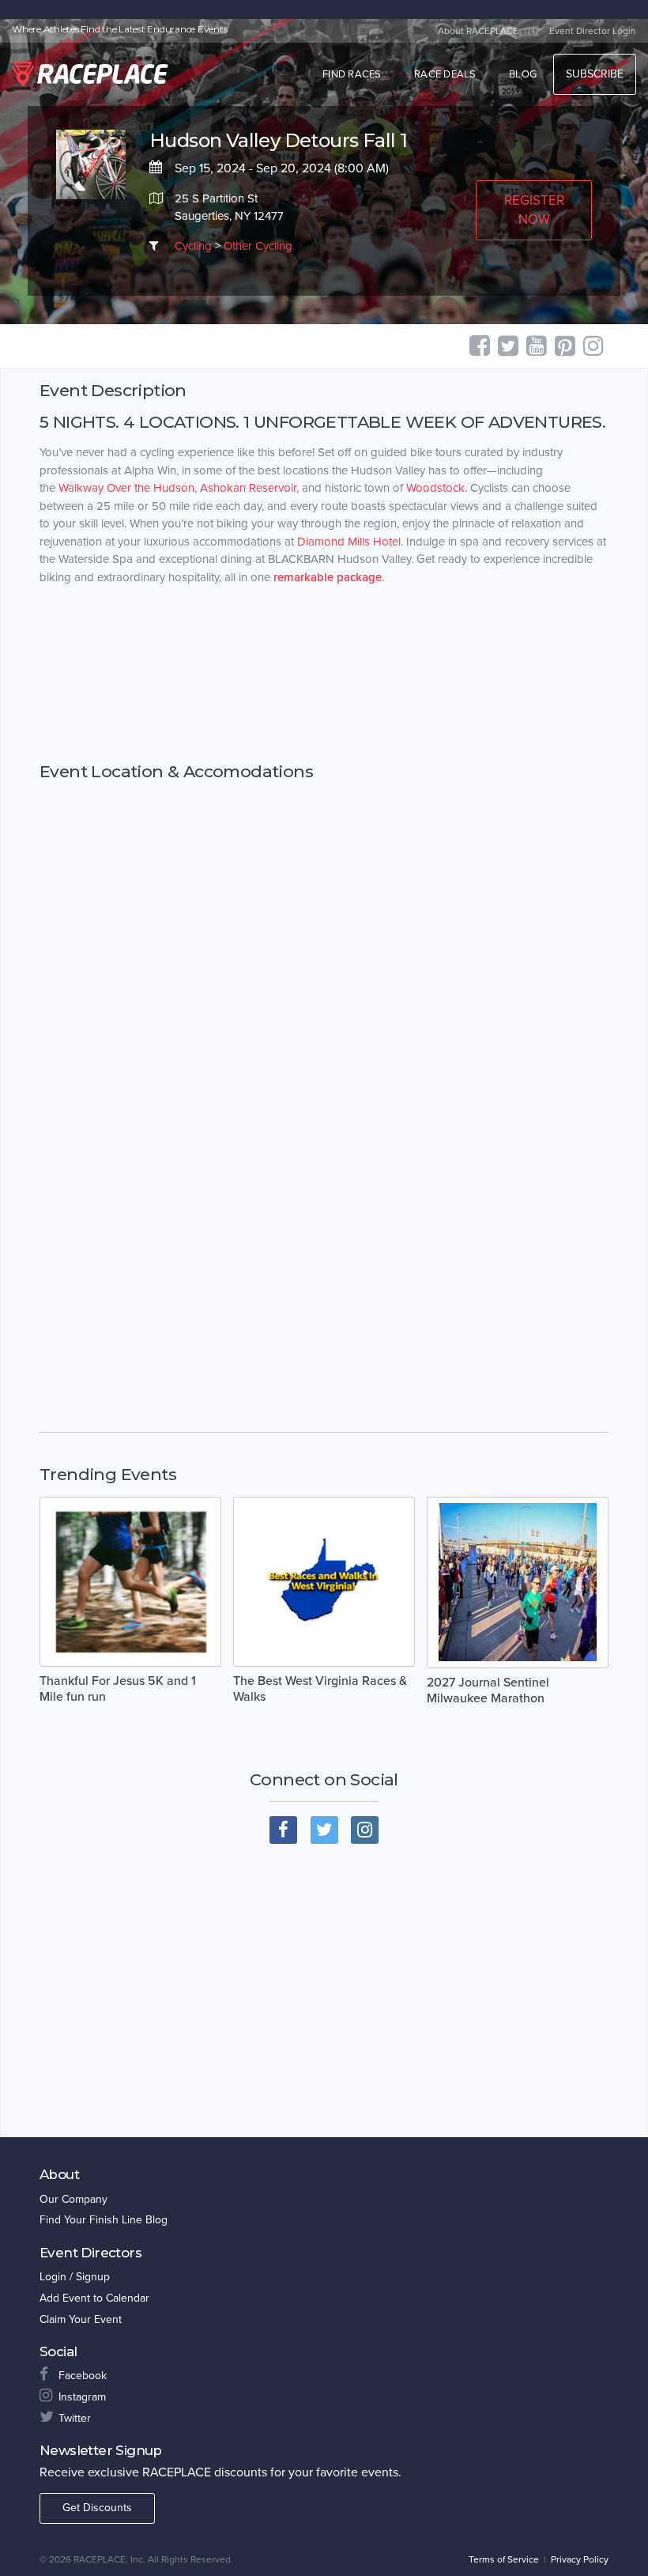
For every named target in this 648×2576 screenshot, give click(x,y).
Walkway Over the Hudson (126, 488)
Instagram (82, 2397)
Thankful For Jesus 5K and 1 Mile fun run (118, 1689)
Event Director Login (593, 31)
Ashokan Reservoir (248, 488)
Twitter (75, 2418)
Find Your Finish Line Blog (104, 2220)
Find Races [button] (352, 74)
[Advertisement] (324, 674)
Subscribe (595, 74)
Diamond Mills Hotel (349, 542)
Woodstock (435, 488)
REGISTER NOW (534, 210)
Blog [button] (523, 74)
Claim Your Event (81, 2319)
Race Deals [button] (445, 74)
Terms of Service (504, 2559)
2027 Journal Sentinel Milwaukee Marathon (488, 1690)
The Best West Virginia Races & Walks (320, 1689)
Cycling (193, 246)
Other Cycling (258, 246)
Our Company (73, 2199)
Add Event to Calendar (94, 2298)
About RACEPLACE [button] (478, 31)
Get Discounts (97, 2508)
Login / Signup (75, 2277)
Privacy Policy (580, 2559)
